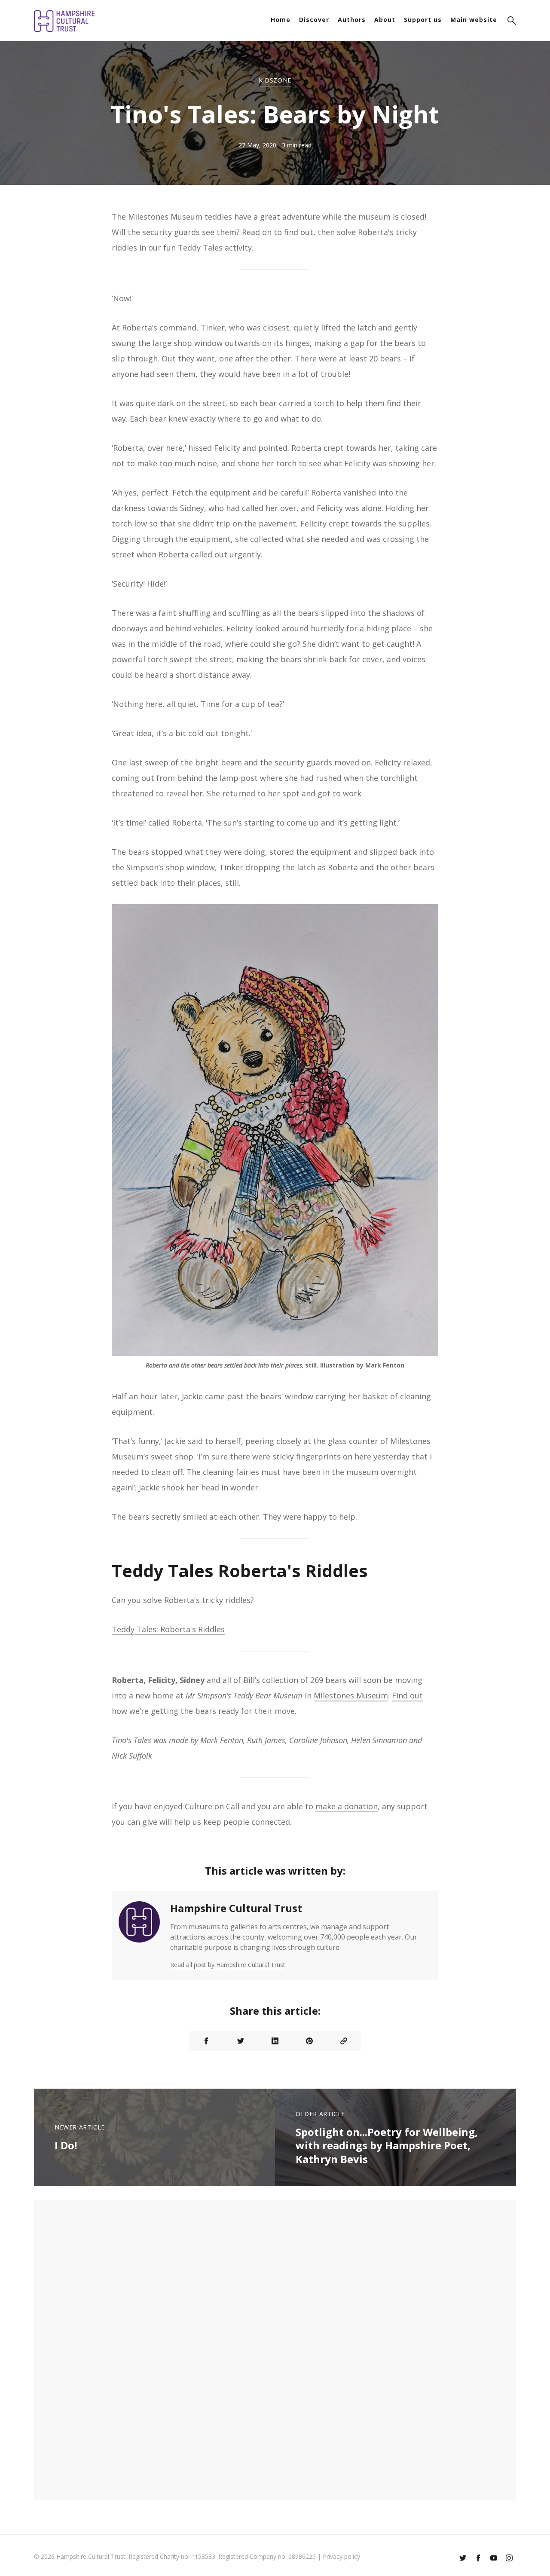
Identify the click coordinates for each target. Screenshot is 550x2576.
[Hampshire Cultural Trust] (139, 1935)
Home (281, 20)
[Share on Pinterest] (309, 2041)
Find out (407, 1695)
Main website (474, 20)
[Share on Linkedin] (275, 2041)
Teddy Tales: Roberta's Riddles (168, 1629)
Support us (423, 20)
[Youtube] (494, 2559)
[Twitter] (463, 2559)
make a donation (347, 1806)
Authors (352, 20)
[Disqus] (275, 2349)
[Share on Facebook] (206, 2041)
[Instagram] (509, 2559)
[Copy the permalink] (344, 2041)
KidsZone (275, 80)
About (385, 20)
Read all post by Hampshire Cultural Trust (228, 1965)
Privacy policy (341, 2556)
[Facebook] (478, 2559)
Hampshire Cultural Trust (236, 1908)
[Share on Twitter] (241, 2041)
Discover (314, 20)
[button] (512, 22)
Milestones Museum (351, 1695)
